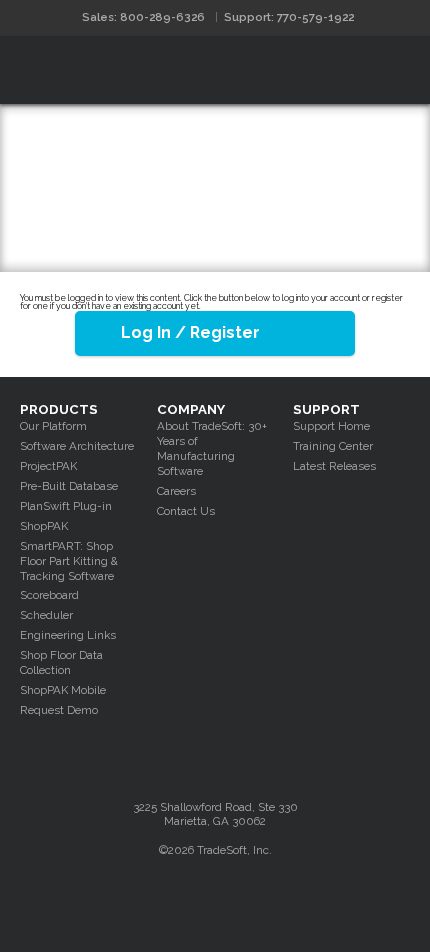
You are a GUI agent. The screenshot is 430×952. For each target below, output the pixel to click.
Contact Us (186, 511)
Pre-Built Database (69, 486)
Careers (176, 491)
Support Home (331, 426)
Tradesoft (117, 70)
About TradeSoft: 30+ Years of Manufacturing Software (212, 448)
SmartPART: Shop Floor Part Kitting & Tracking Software (69, 561)
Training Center (333, 446)
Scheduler (46, 615)
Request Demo (59, 710)
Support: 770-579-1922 (289, 17)
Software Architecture (77, 446)
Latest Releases (334, 466)
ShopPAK (44, 526)
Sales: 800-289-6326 (143, 17)
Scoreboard (49, 595)
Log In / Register (190, 332)
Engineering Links (68, 635)
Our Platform (53, 426)
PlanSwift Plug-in (66, 506)
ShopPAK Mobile (63, 690)
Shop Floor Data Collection (61, 662)
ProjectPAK (48, 466)
